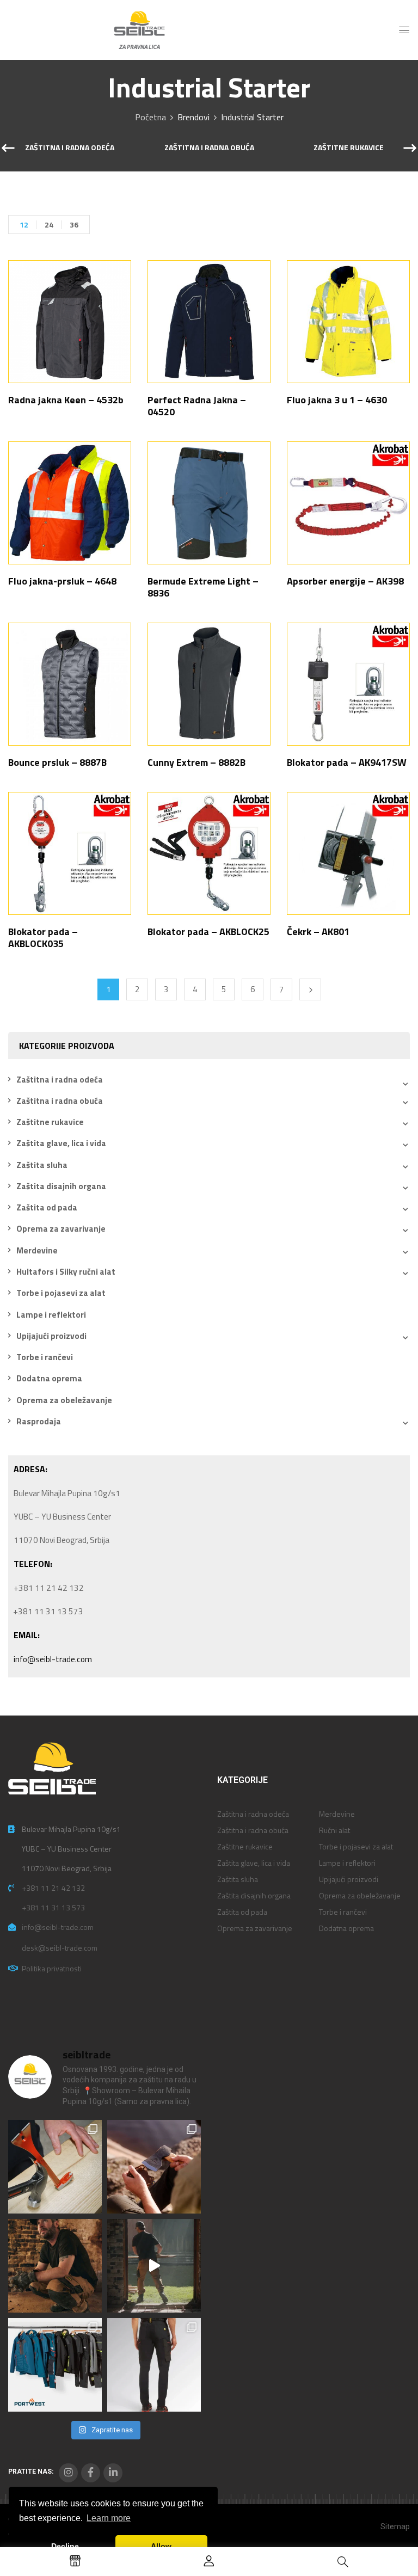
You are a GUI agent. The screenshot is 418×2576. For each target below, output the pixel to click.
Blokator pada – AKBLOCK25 (208, 932)
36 (74, 225)
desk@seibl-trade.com (60, 1948)
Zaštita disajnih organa (61, 1186)
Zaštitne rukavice (349, 148)
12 (24, 225)
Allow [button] (161, 2546)
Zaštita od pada (47, 1207)
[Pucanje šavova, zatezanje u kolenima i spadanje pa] (55, 2266)
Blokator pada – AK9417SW (347, 762)
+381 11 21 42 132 (53, 1888)
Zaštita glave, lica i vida (61, 1143)
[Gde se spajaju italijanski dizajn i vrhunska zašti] (154, 2365)
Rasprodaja (39, 1421)
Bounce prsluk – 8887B (57, 762)
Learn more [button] (109, 2518)
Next (310, 989)
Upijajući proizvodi (51, 1336)
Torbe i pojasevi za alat (61, 1293)
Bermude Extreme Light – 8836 (203, 587)
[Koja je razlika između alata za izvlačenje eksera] (55, 2167)
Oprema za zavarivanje (61, 1229)
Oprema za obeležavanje (64, 1400)
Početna (150, 117)
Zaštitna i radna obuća (209, 148)
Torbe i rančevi (45, 1357)
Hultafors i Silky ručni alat (66, 1272)
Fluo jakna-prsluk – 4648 (62, 581)
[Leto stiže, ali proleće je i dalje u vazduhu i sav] (154, 2167)
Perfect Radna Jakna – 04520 (197, 406)
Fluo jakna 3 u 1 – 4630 (337, 400)
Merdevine (37, 1250)
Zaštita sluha (42, 1165)
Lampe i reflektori (51, 1315)
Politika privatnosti (52, 1968)
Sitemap (395, 2526)
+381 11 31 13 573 (53, 1907)
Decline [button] (65, 2546)
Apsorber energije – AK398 (345, 581)
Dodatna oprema (49, 1378)
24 (49, 225)
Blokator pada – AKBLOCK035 (43, 937)
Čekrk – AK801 (318, 932)
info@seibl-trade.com (53, 1659)
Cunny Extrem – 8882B (196, 762)
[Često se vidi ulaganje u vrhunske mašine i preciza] (154, 2266)
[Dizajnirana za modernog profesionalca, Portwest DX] (55, 2365)
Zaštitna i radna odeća (70, 148)
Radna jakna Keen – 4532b (66, 400)
